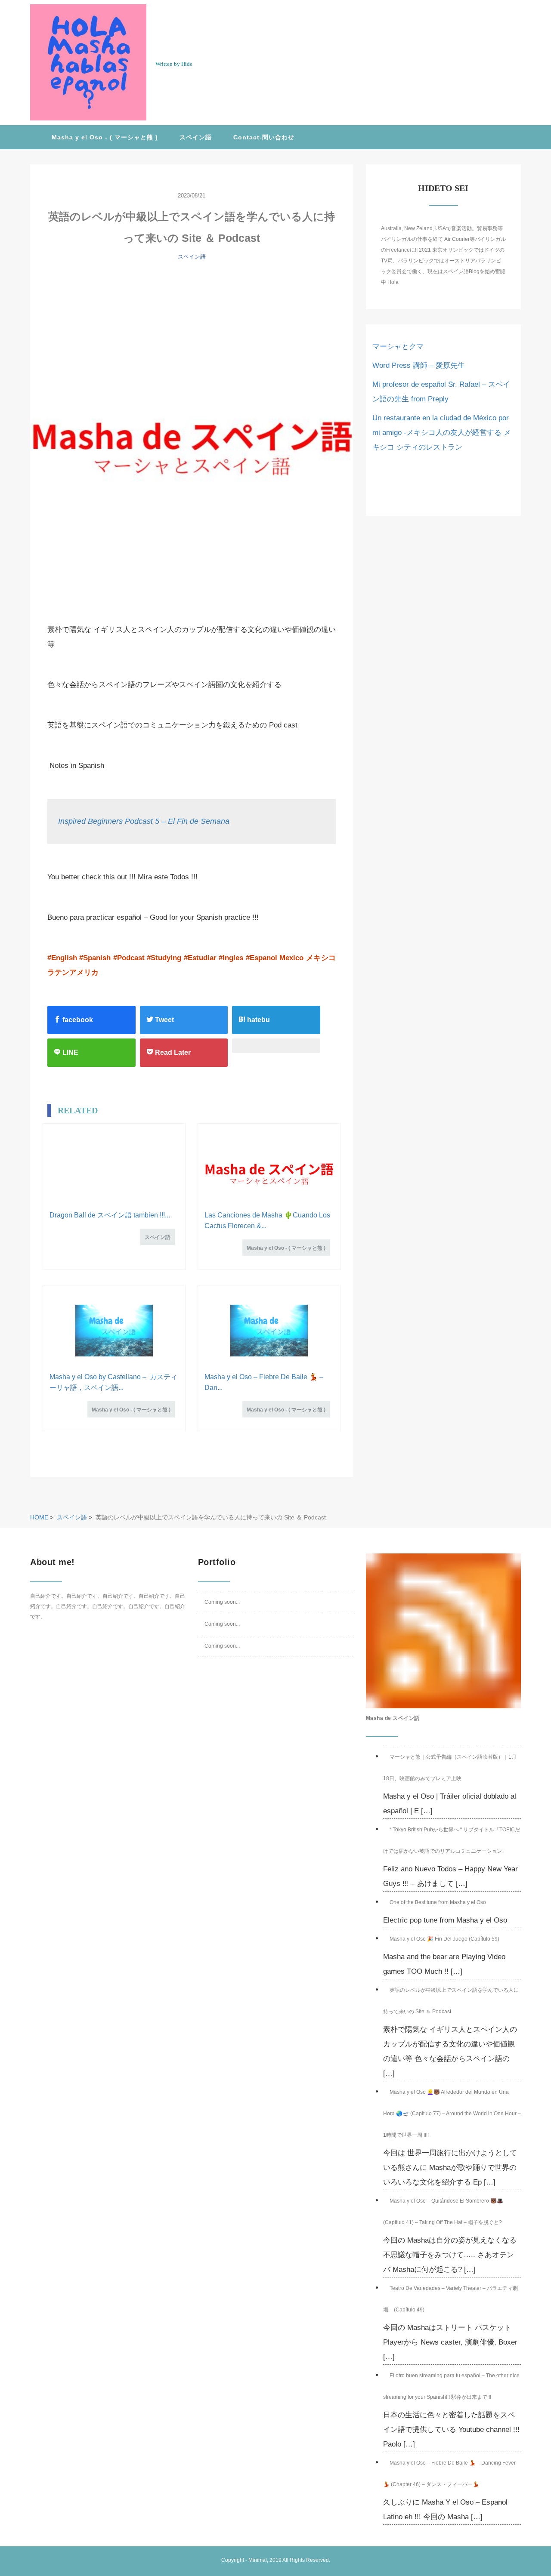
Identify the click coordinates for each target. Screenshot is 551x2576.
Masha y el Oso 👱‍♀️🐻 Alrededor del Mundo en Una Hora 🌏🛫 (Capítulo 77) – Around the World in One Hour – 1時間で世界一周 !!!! (452, 2114)
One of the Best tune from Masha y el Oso (438, 1902)
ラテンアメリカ (73, 972)
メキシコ (321, 958)
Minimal (258, 2560)
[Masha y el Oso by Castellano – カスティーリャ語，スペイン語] (114, 1331)
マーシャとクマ (398, 347)
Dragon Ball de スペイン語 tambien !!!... (110, 1215)
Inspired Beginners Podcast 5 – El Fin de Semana (144, 821)
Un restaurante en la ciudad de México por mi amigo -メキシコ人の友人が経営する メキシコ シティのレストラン (442, 433)
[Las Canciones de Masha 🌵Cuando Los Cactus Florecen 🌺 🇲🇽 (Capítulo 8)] (269, 1169)
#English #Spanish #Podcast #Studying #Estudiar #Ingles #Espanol (162, 958)
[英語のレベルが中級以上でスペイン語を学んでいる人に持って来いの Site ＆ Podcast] (192, 435)
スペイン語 (196, 137)
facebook (77, 1020)
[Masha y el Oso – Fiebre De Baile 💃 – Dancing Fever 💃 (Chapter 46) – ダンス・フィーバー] (269, 1331)
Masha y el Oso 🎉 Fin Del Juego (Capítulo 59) (444, 1939)
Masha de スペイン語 (393, 1718)
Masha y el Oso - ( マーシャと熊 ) (105, 137)
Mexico (291, 958)
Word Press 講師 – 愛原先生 (419, 365)
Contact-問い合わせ (264, 137)
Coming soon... (222, 1602)
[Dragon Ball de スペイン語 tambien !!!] (114, 1169)
